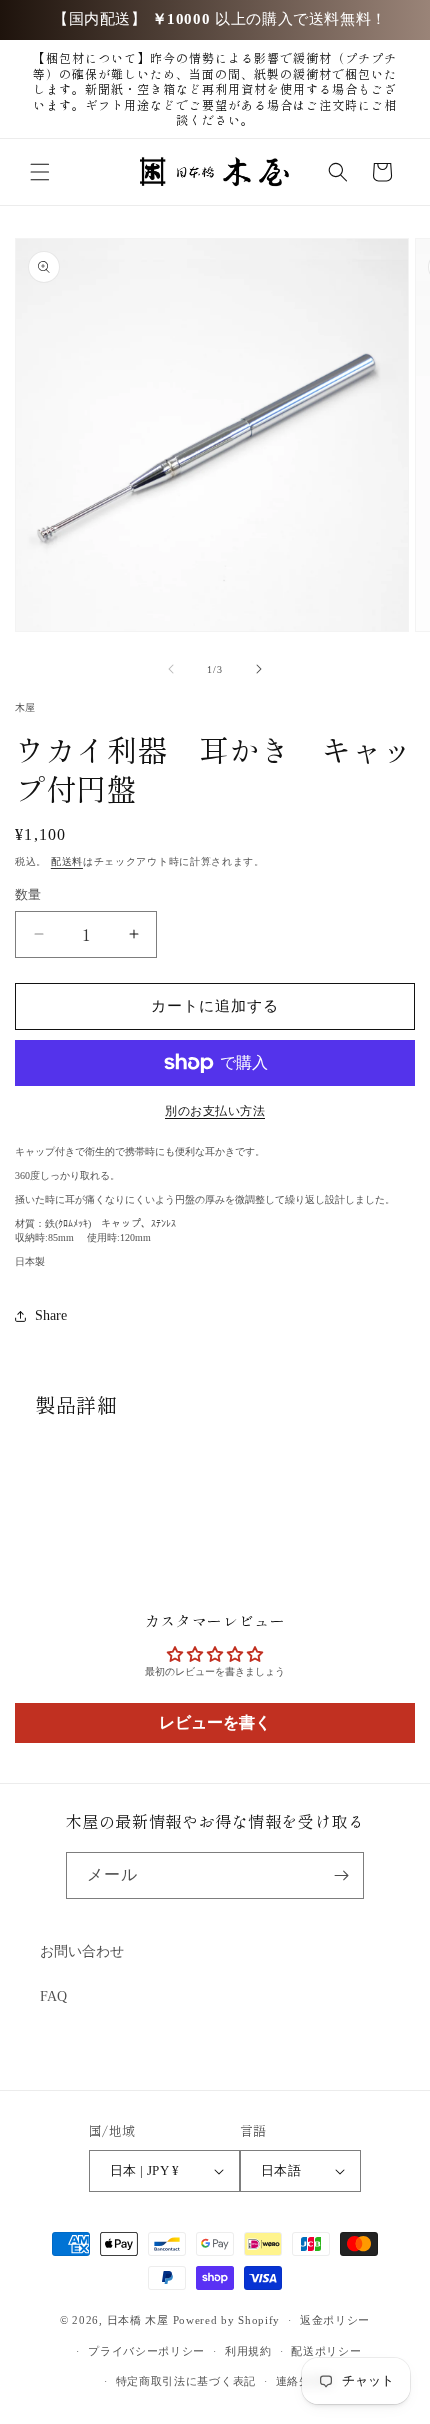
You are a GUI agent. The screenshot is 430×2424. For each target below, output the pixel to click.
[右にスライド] (259, 669)
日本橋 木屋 (138, 2320)
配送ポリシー (326, 2351)
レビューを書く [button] (215, 1722)
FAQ (53, 1996)
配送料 (67, 861)
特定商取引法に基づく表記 (186, 2381)
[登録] (341, 1875)
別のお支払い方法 (215, 1111)
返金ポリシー (335, 2320)
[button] (40, 172)
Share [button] (51, 1315)
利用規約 (248, 2351)
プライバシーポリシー (146, 2351)
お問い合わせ (82, 1951)
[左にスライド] (171, 669)
